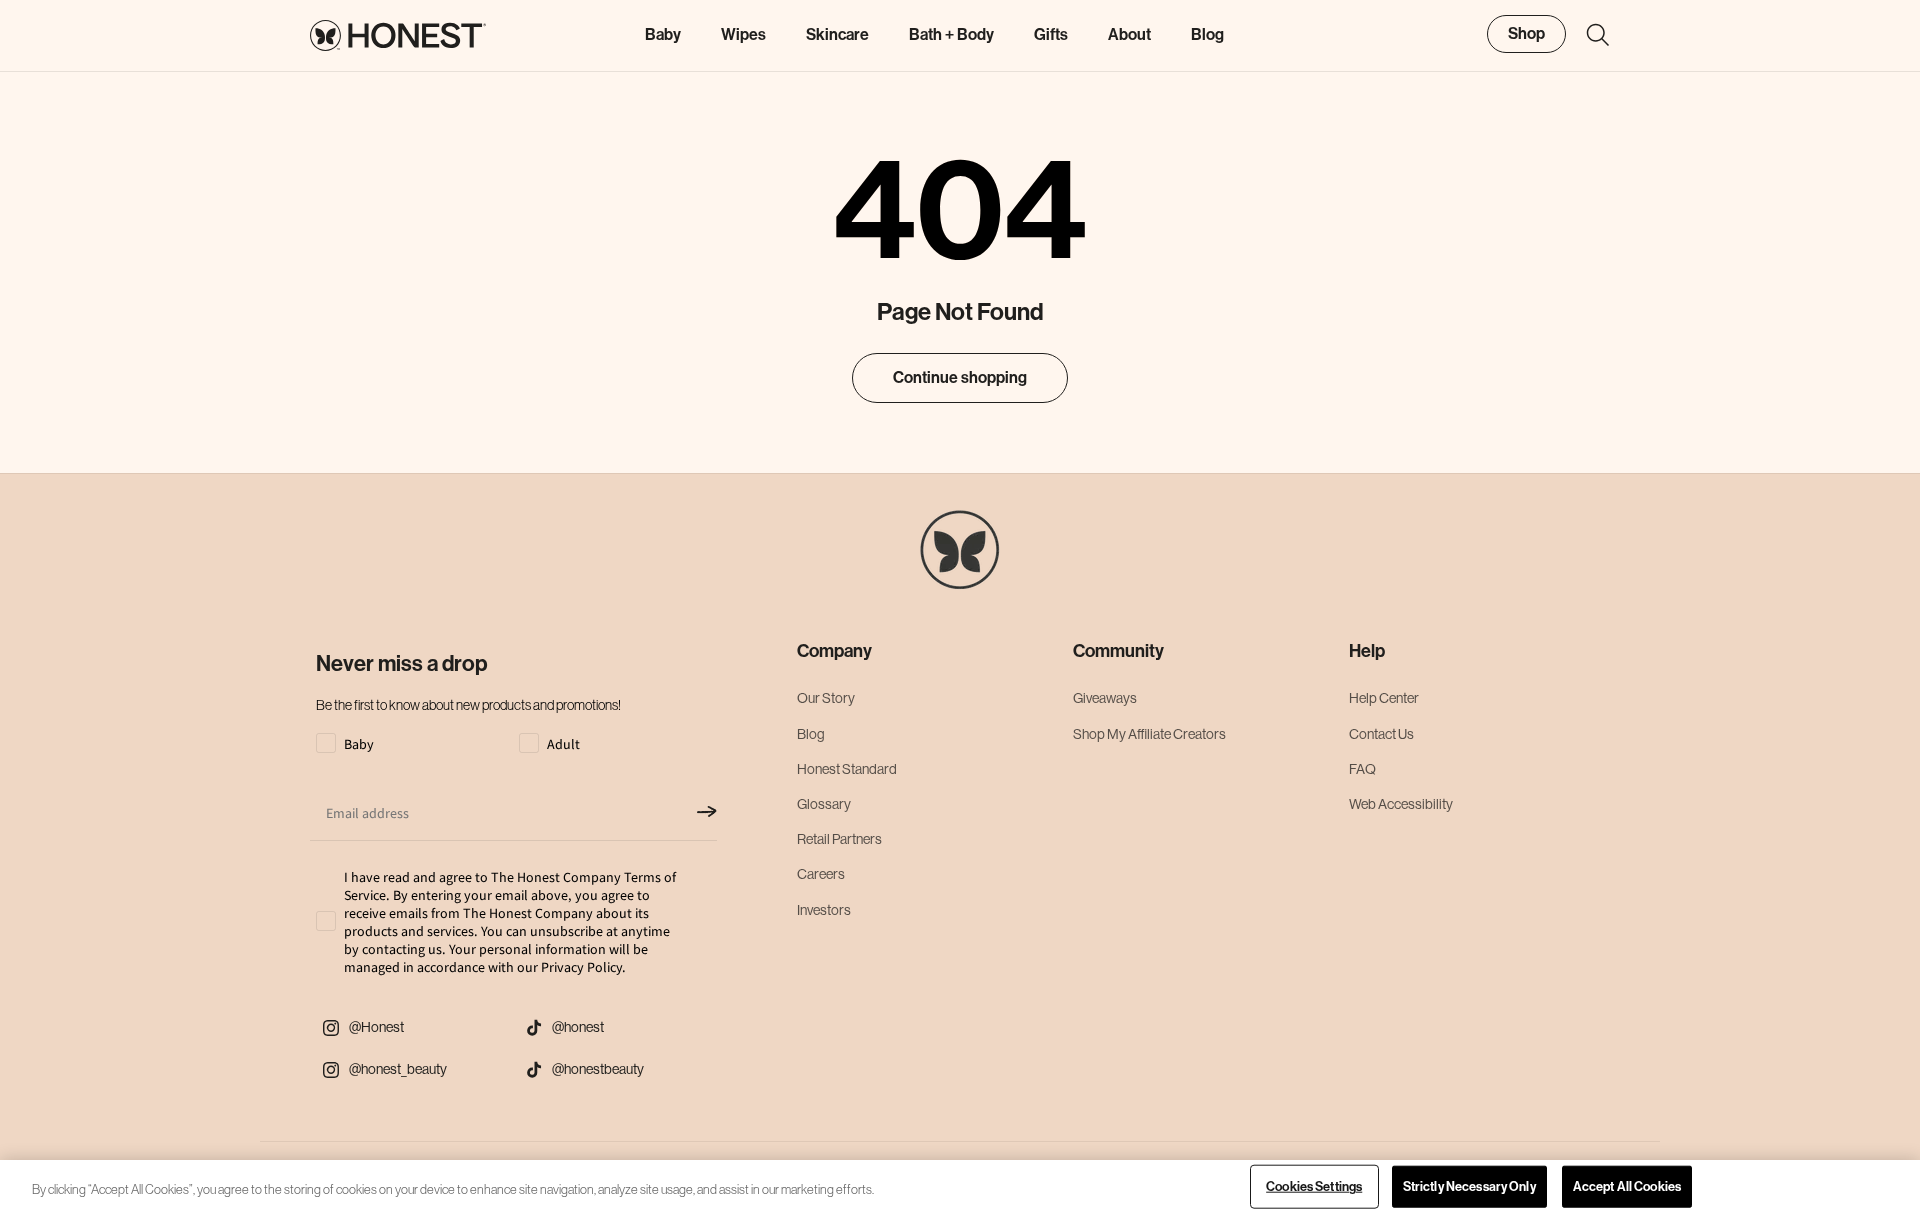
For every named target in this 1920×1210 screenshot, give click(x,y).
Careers (821, 874)
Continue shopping (960, 377)
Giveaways (1105, 698)
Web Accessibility (1401, 804)
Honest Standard (847, 769)
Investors (824, 910)
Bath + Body (951, 34)
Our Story (826, 698)
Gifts (1051, 34)
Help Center (1384, 698)
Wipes (743, 34)
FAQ (1362, 769)
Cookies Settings (1314, 1186)
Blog (811, 734)
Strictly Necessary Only (1469, 1186)
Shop (1526, 33)
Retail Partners (839, 839)
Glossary (824, 804)
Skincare (837, 34)
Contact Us (1381, 734)
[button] (1588, 35)
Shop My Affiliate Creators (1149, 734)
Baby (663, 34)
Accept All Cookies (1627, 1186)
